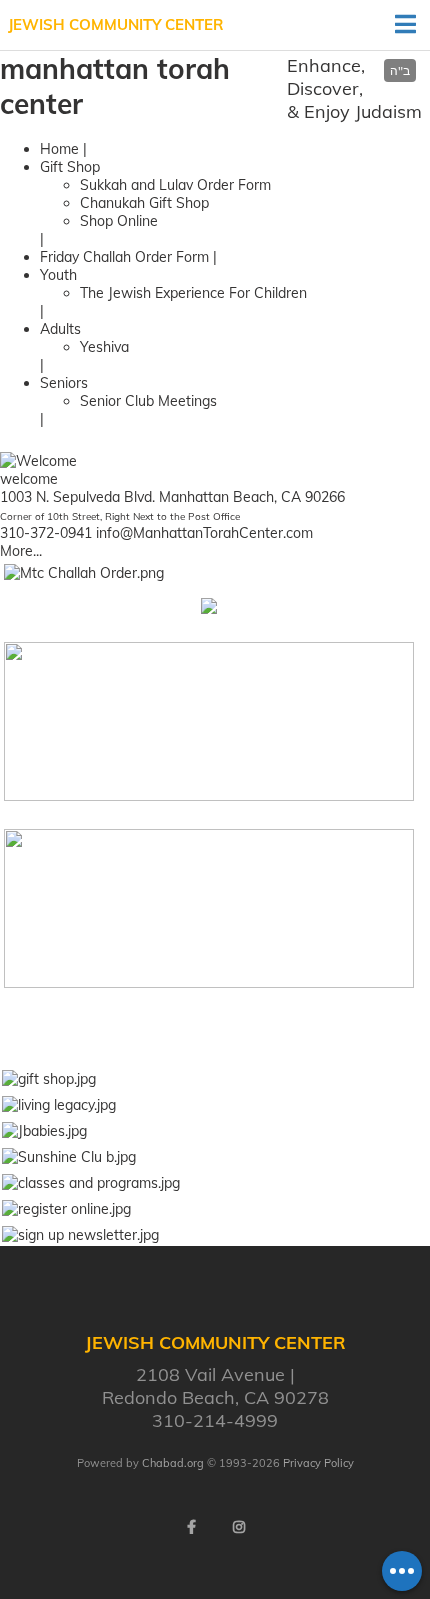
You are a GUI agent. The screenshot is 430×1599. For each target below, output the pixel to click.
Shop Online (119, 221)
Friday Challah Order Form (124, 257)
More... (21, 551)
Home (59, 149)
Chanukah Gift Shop (144, 203)
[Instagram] (239, 1527)
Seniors (64, 383)
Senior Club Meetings (148, 401)
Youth (58, 275)
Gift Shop (70, 167)
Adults (60, 329)
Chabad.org (173, 1463)
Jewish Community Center (116, 24)
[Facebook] (191, 1527)
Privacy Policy (318, 1463)
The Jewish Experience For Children (193, 293)
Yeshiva (104, 347)
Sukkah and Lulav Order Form (175, 185)
